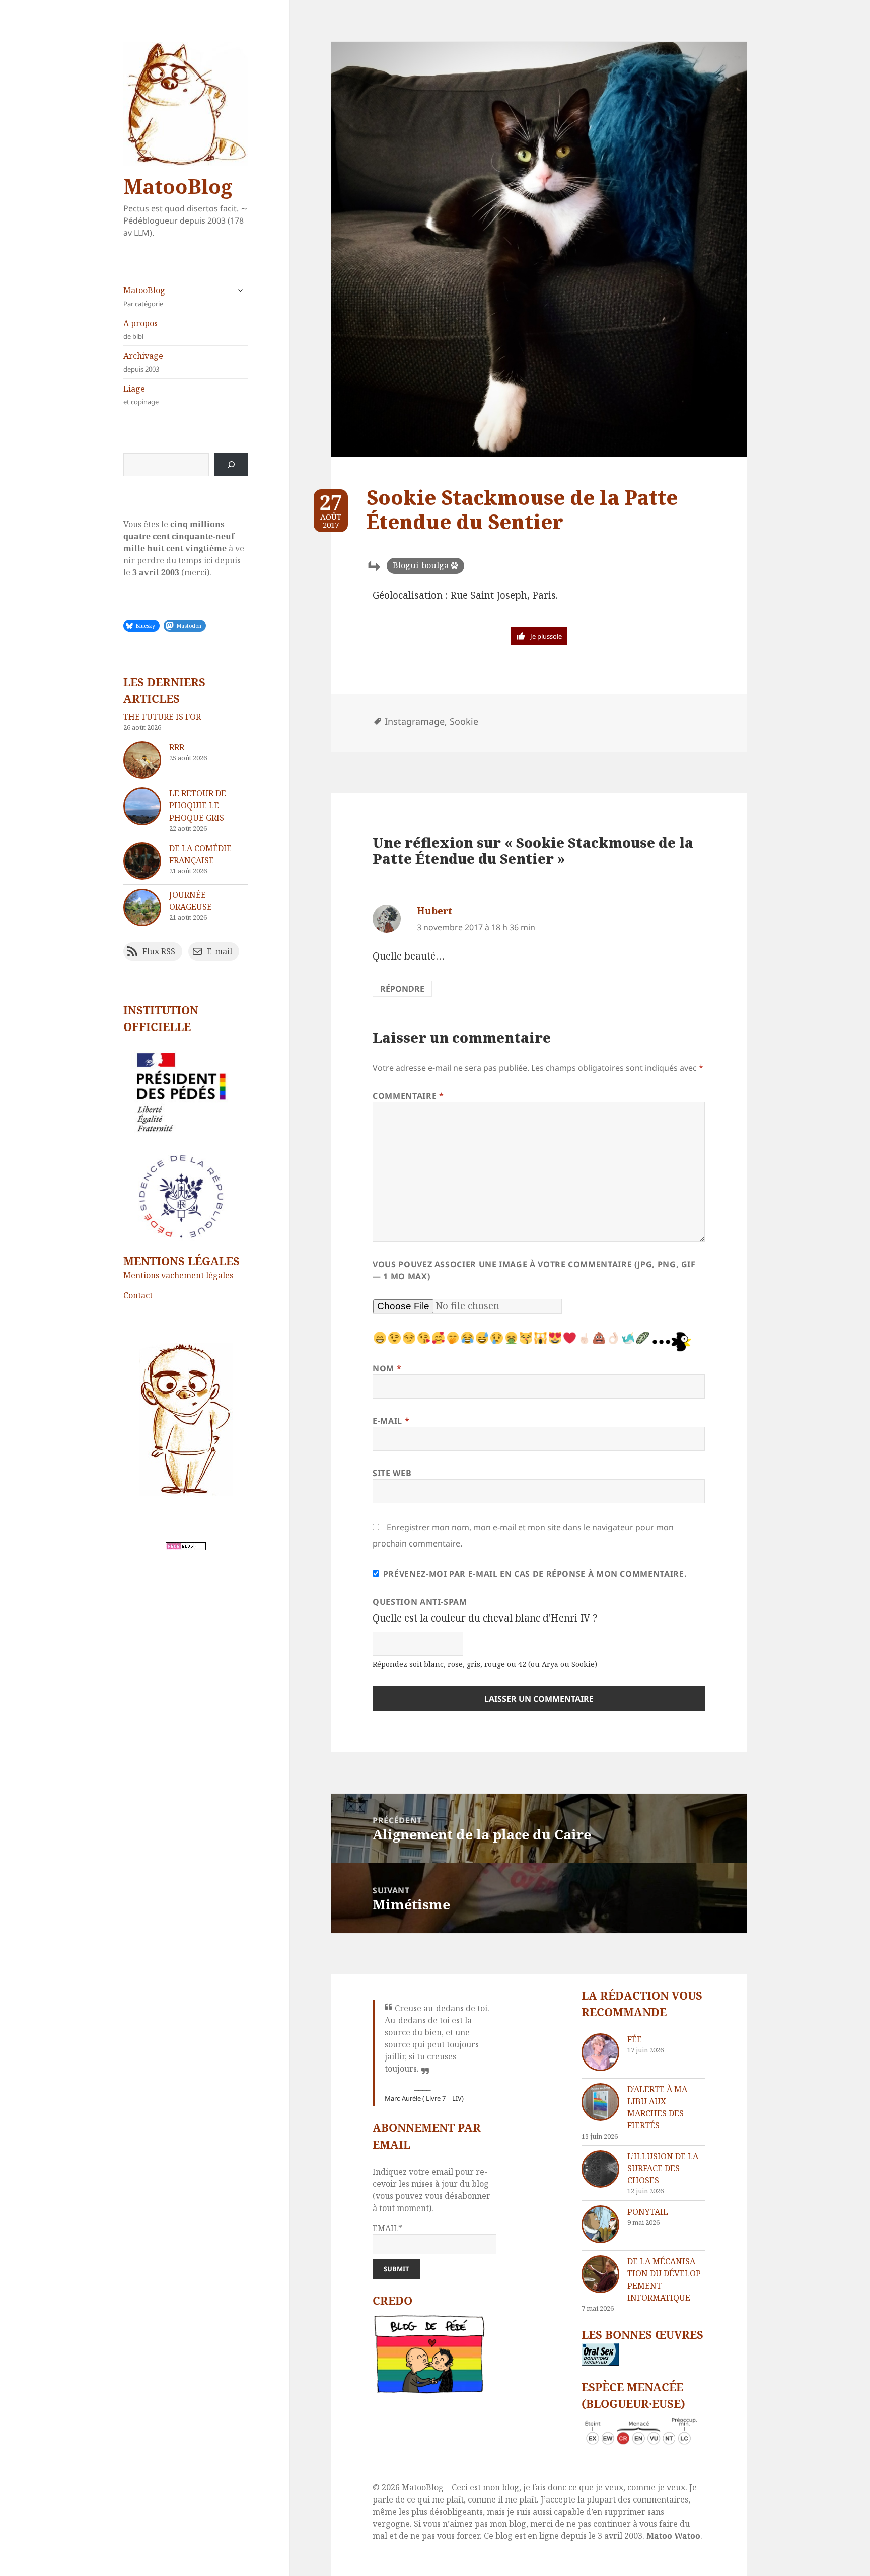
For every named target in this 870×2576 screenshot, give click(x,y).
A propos (140, 329)
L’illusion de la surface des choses (663, 2168)
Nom (387, 1368)
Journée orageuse (191, 901)
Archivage (143, 362)
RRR (177, 747)
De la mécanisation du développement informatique (666, 2279)
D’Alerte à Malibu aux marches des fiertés (659, 2107)
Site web (392, 1473)
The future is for (162, 717)
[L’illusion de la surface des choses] (600, 2169)
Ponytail (648, 2212)
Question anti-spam (420, 1602)
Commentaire (408, 1096)
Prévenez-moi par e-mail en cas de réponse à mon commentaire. (535, 1574)
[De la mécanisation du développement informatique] (600, 2274)
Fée (635, 2039)
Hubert (434, 911)
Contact (138, 1295)
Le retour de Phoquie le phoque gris (198, 805)
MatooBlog (178, 186)
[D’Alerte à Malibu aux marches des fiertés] (600, 2102)
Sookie (464, 721)
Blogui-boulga (421, 565)
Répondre (402, 989)
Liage (141, 395)
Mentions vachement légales (178, 1275)
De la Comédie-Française (202, 854)
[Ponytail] (600, 2224)
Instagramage (415, 721)
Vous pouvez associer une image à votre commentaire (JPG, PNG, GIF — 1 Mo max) (534, 1270)
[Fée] (600, 2052)
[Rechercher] (231, 465)
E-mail (391, 1421)
